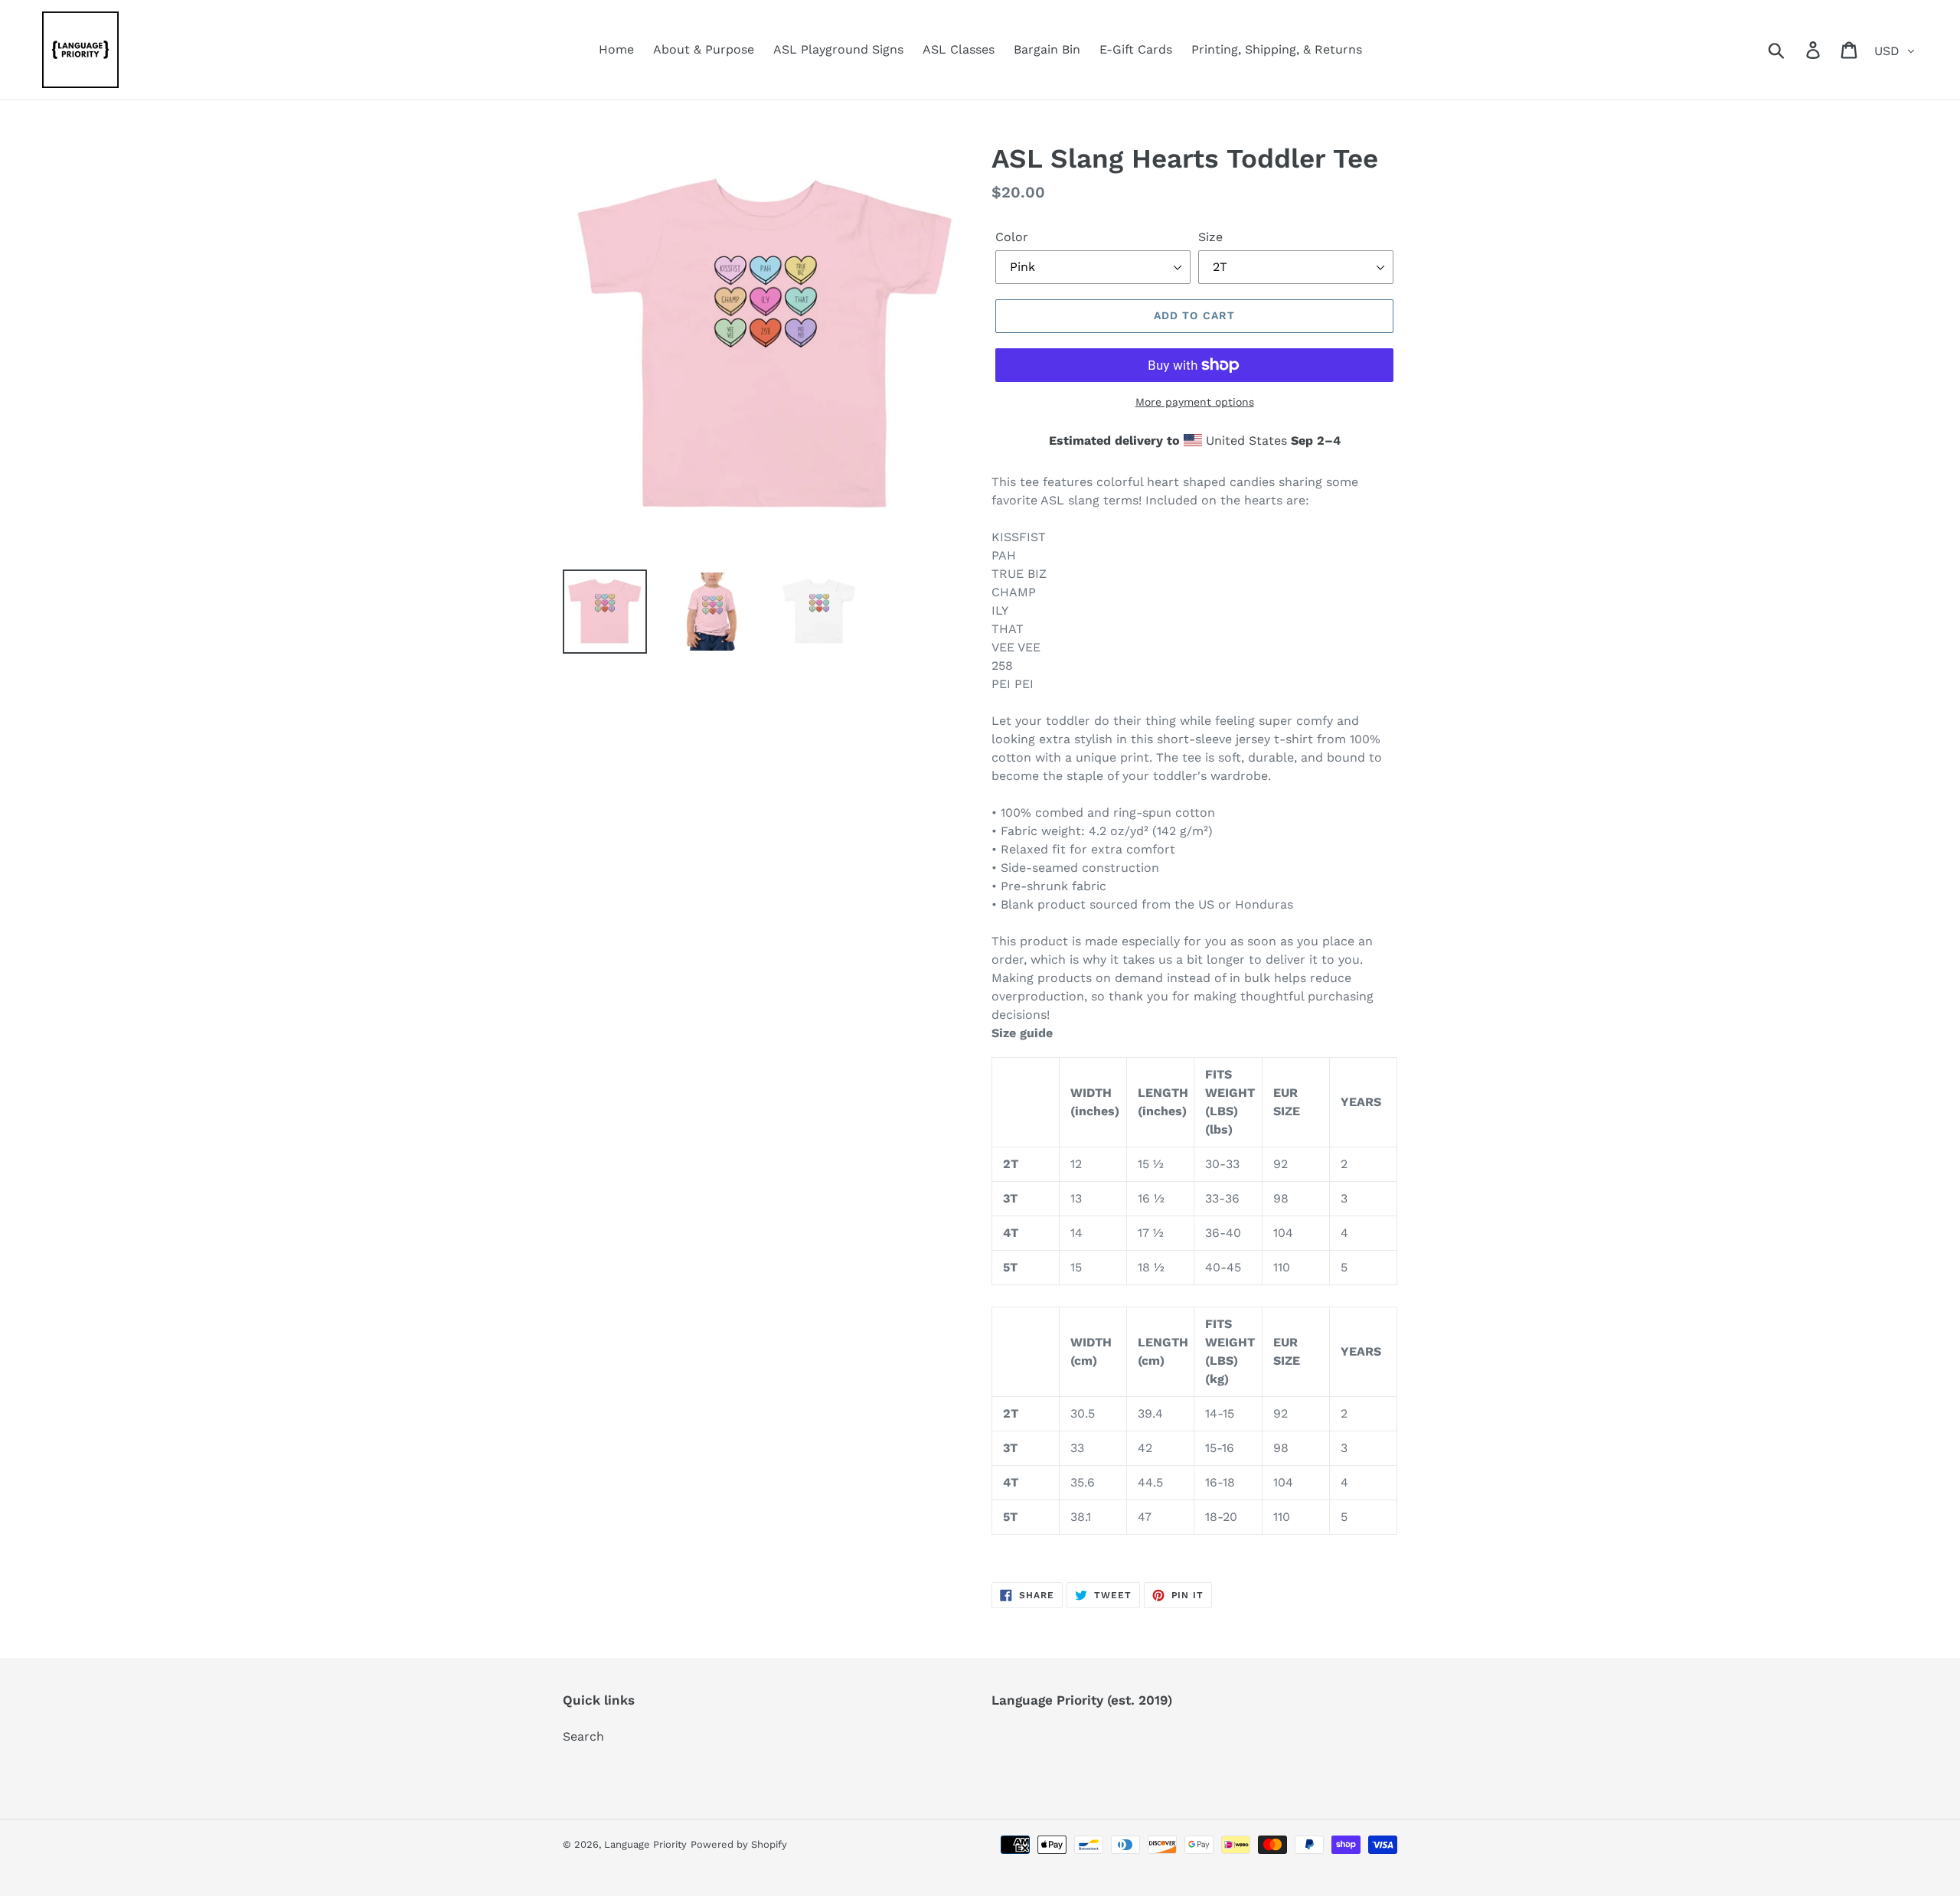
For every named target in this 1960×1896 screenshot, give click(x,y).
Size (1210, 237)
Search (583, 1736)
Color (1012, 237)
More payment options (1195, 402)
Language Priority (645, 1844)
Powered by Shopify (739, 1844)
